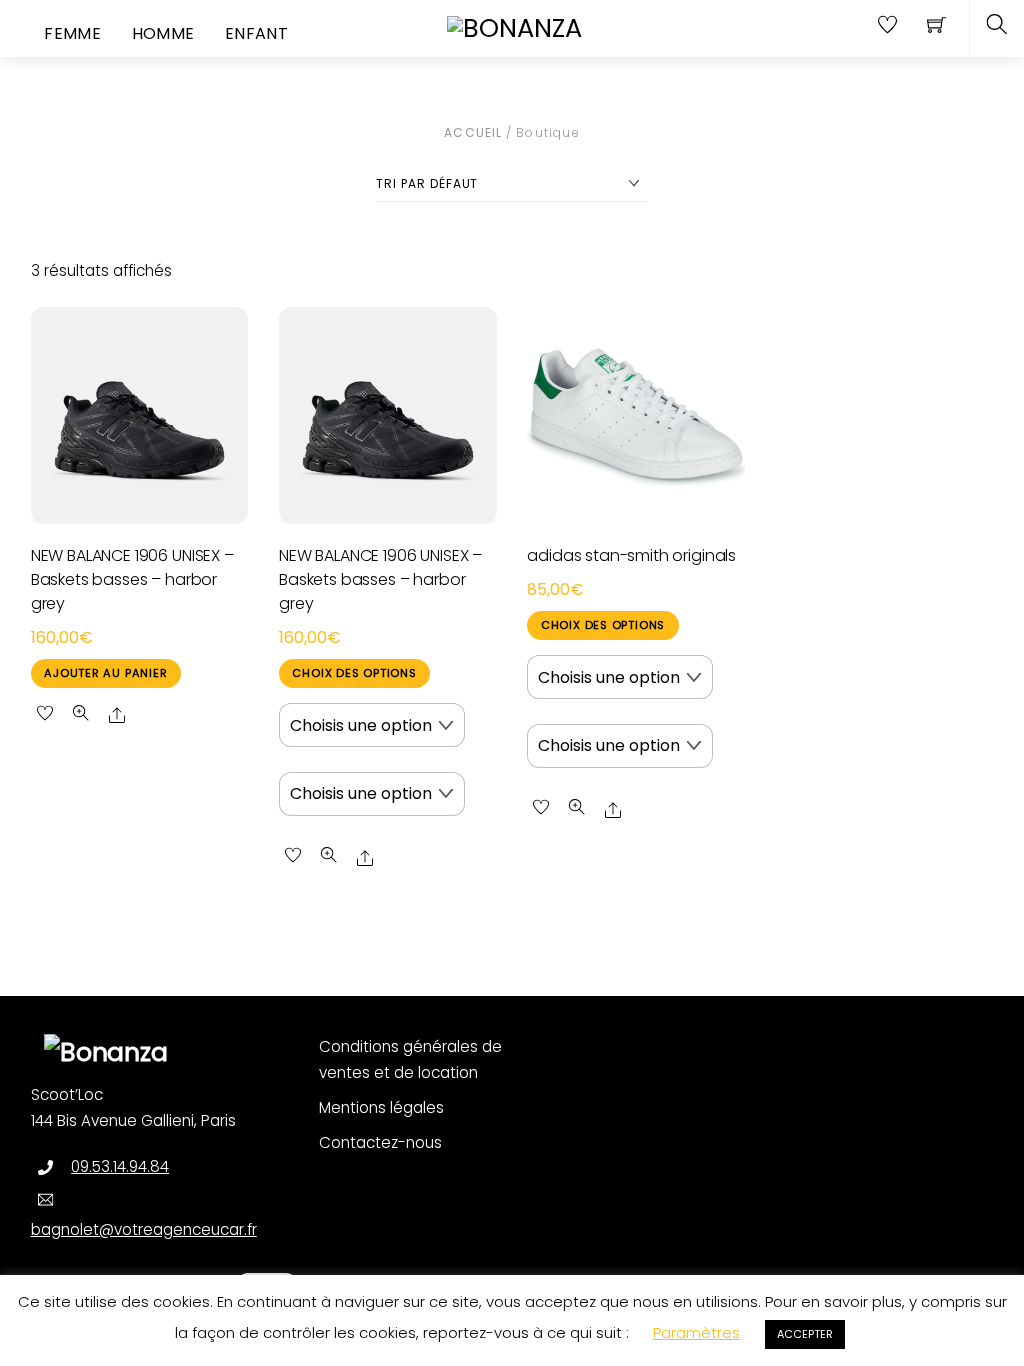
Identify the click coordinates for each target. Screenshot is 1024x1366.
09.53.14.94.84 (120, 1166)
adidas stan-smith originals (631, 555)
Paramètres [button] (696, 1332)
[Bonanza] (514, 27)
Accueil (473, 132)
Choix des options (354, 673)
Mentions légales (381, 1107)
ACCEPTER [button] (805, 1334)
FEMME (72, 33)
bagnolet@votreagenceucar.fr (144, 1229)
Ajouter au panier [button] (105, 673)
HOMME (163, 33)
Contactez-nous (380, 1142)
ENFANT (256, 33)
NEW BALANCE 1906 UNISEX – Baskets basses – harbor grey (132, 579)
